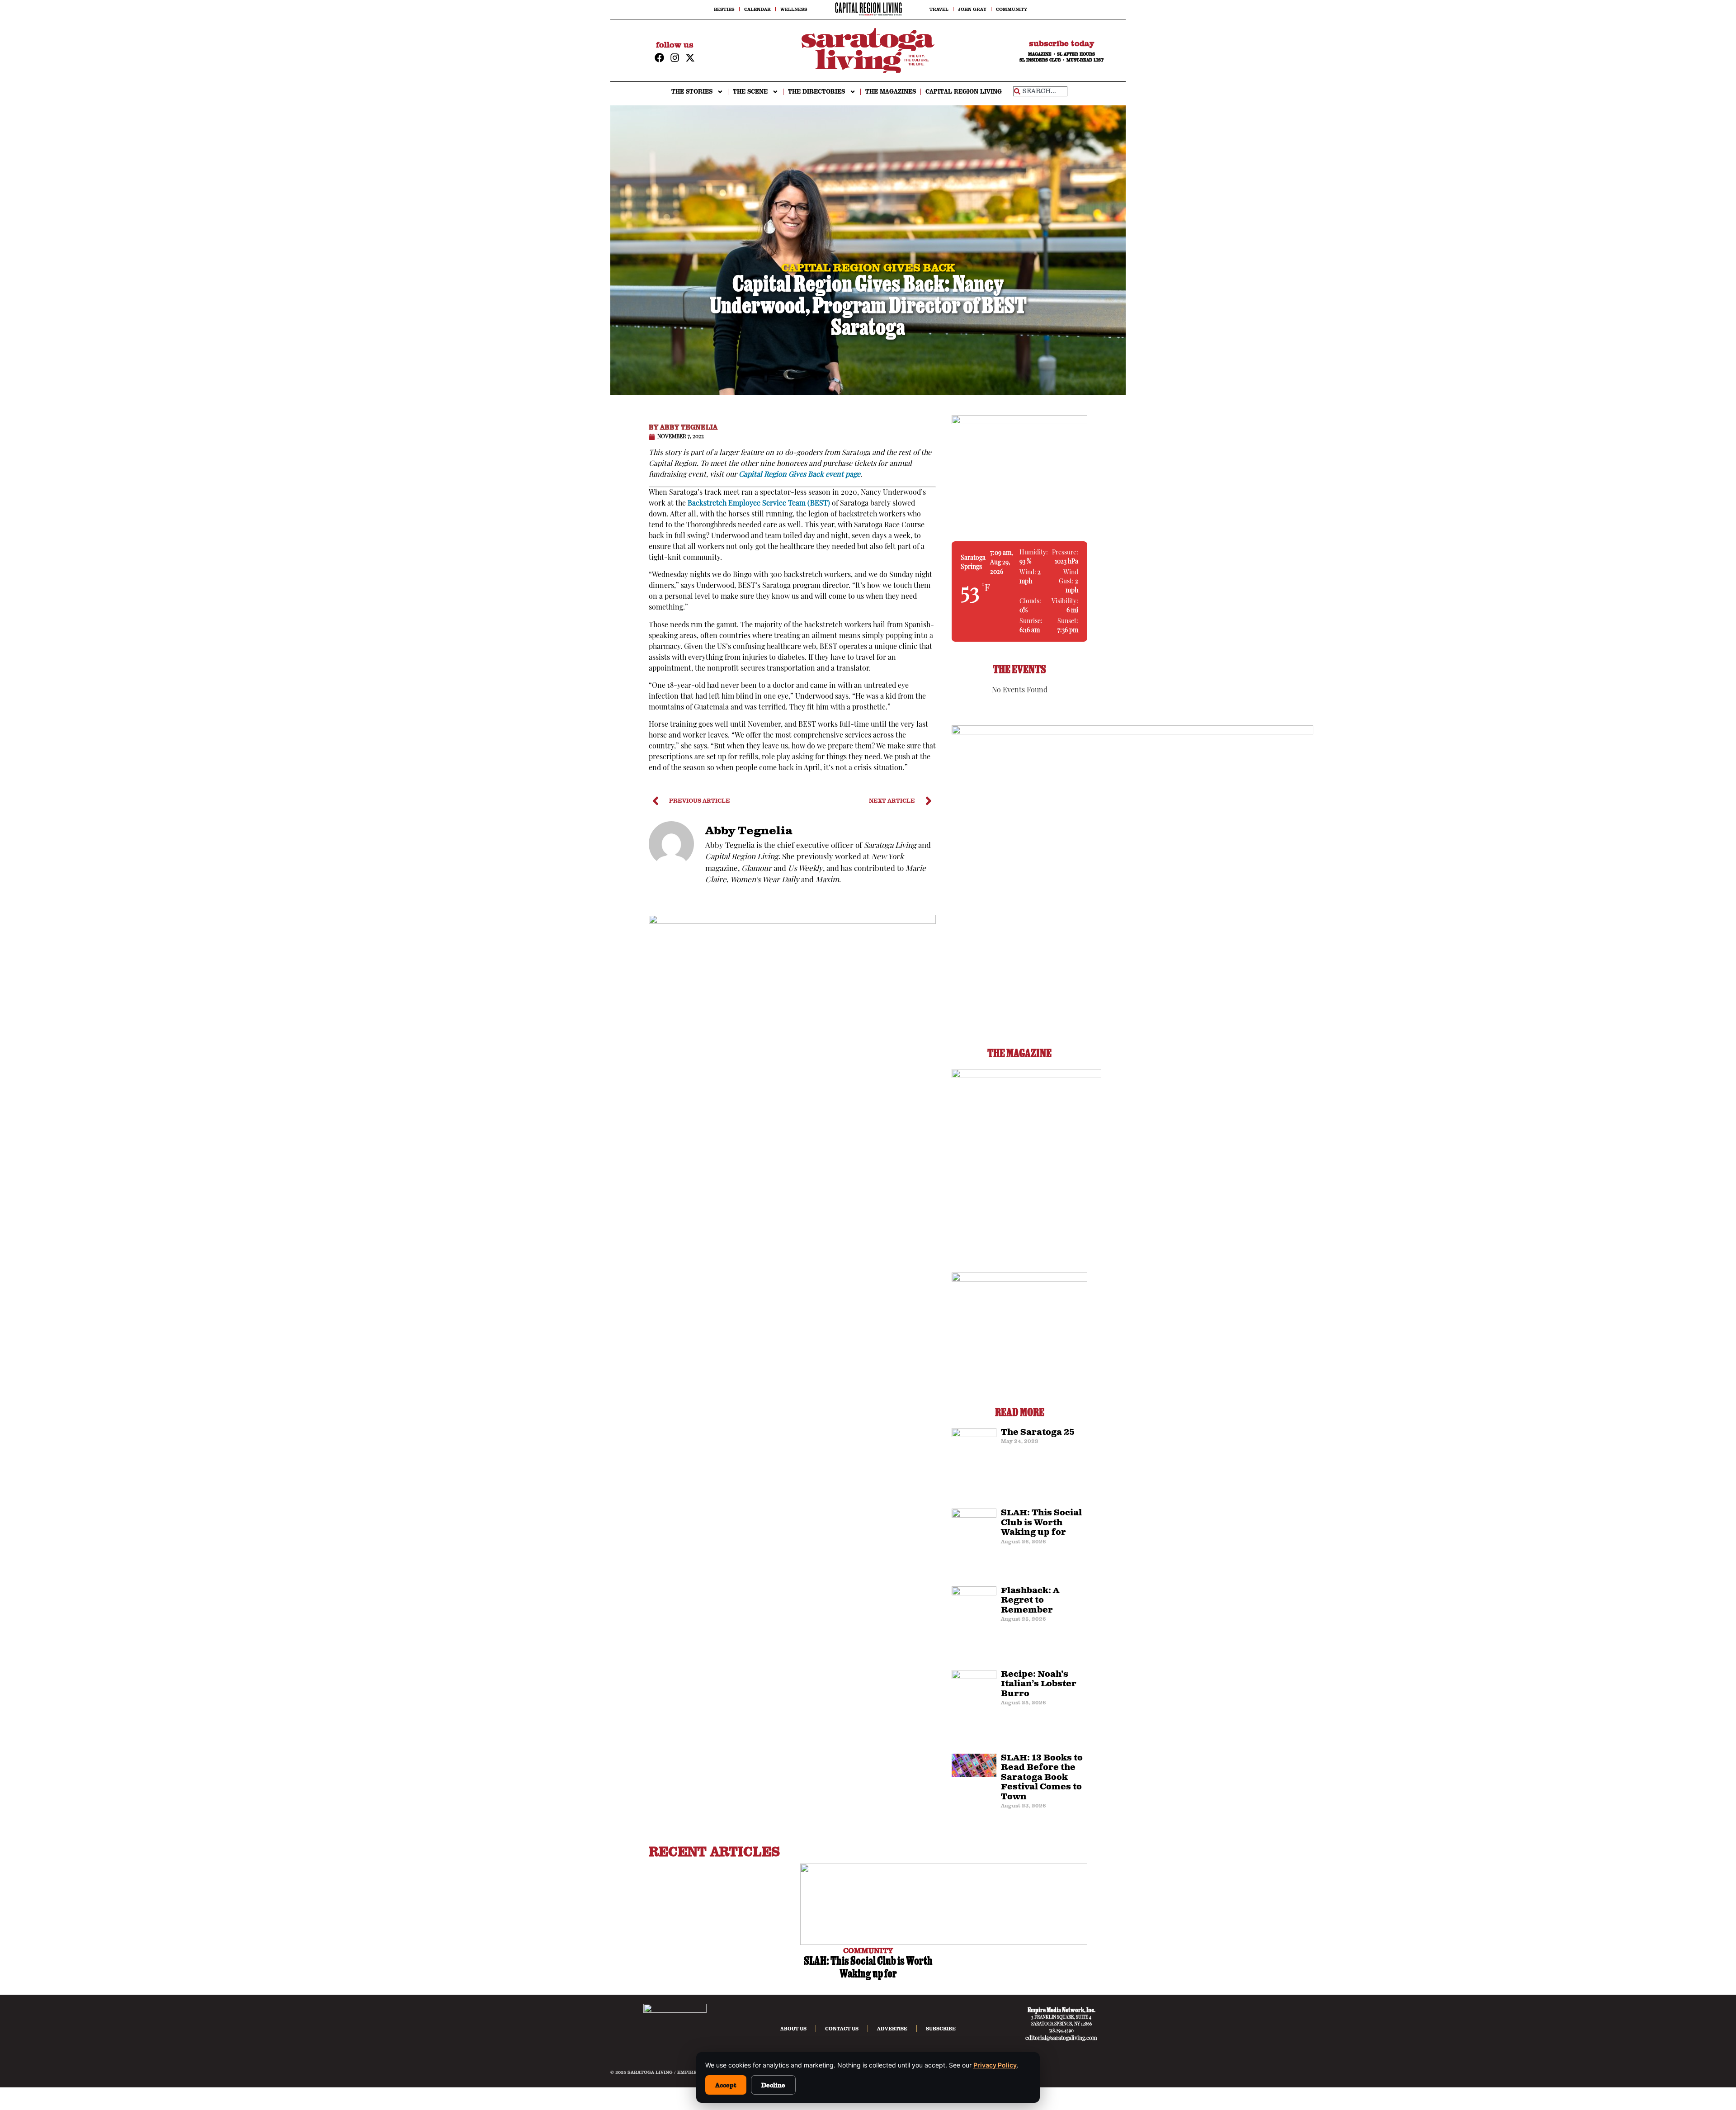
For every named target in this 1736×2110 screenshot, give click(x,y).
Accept (726, 2085)
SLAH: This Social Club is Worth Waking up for (1041, 1523)
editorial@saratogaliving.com (1061, 2039)
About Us (793, 2029)
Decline (773, 2085)
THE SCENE (750, 92)
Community (1012, 9)
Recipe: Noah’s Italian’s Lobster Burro (1039, 1684)
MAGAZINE (1040, 54)
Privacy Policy (995, 2065)
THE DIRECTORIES (816, 92)
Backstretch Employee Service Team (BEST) (759, 504)
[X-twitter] (690, 58)
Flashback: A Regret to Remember (1030, 1601)
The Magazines (891, 92)
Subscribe (941, 2029)
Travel (939, 9)
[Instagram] (675, 58)
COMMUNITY (868, 1950)
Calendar (757, 9)
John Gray (972, 9)
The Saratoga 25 (1038, 1433)
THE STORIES (692, 92)
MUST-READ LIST (1085, 60)
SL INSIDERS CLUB (1040, 60)
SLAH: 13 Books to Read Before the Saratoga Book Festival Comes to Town (1042, 1778)
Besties (724, 9)
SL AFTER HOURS (1076, 54)
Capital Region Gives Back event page (800, 475)
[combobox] (1040, 91)
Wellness (794, 9)
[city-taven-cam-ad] (792, 922)
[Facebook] (659, 58)
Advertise (892, 2029)
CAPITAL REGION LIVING (964, 92)
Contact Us (842, 2029)
